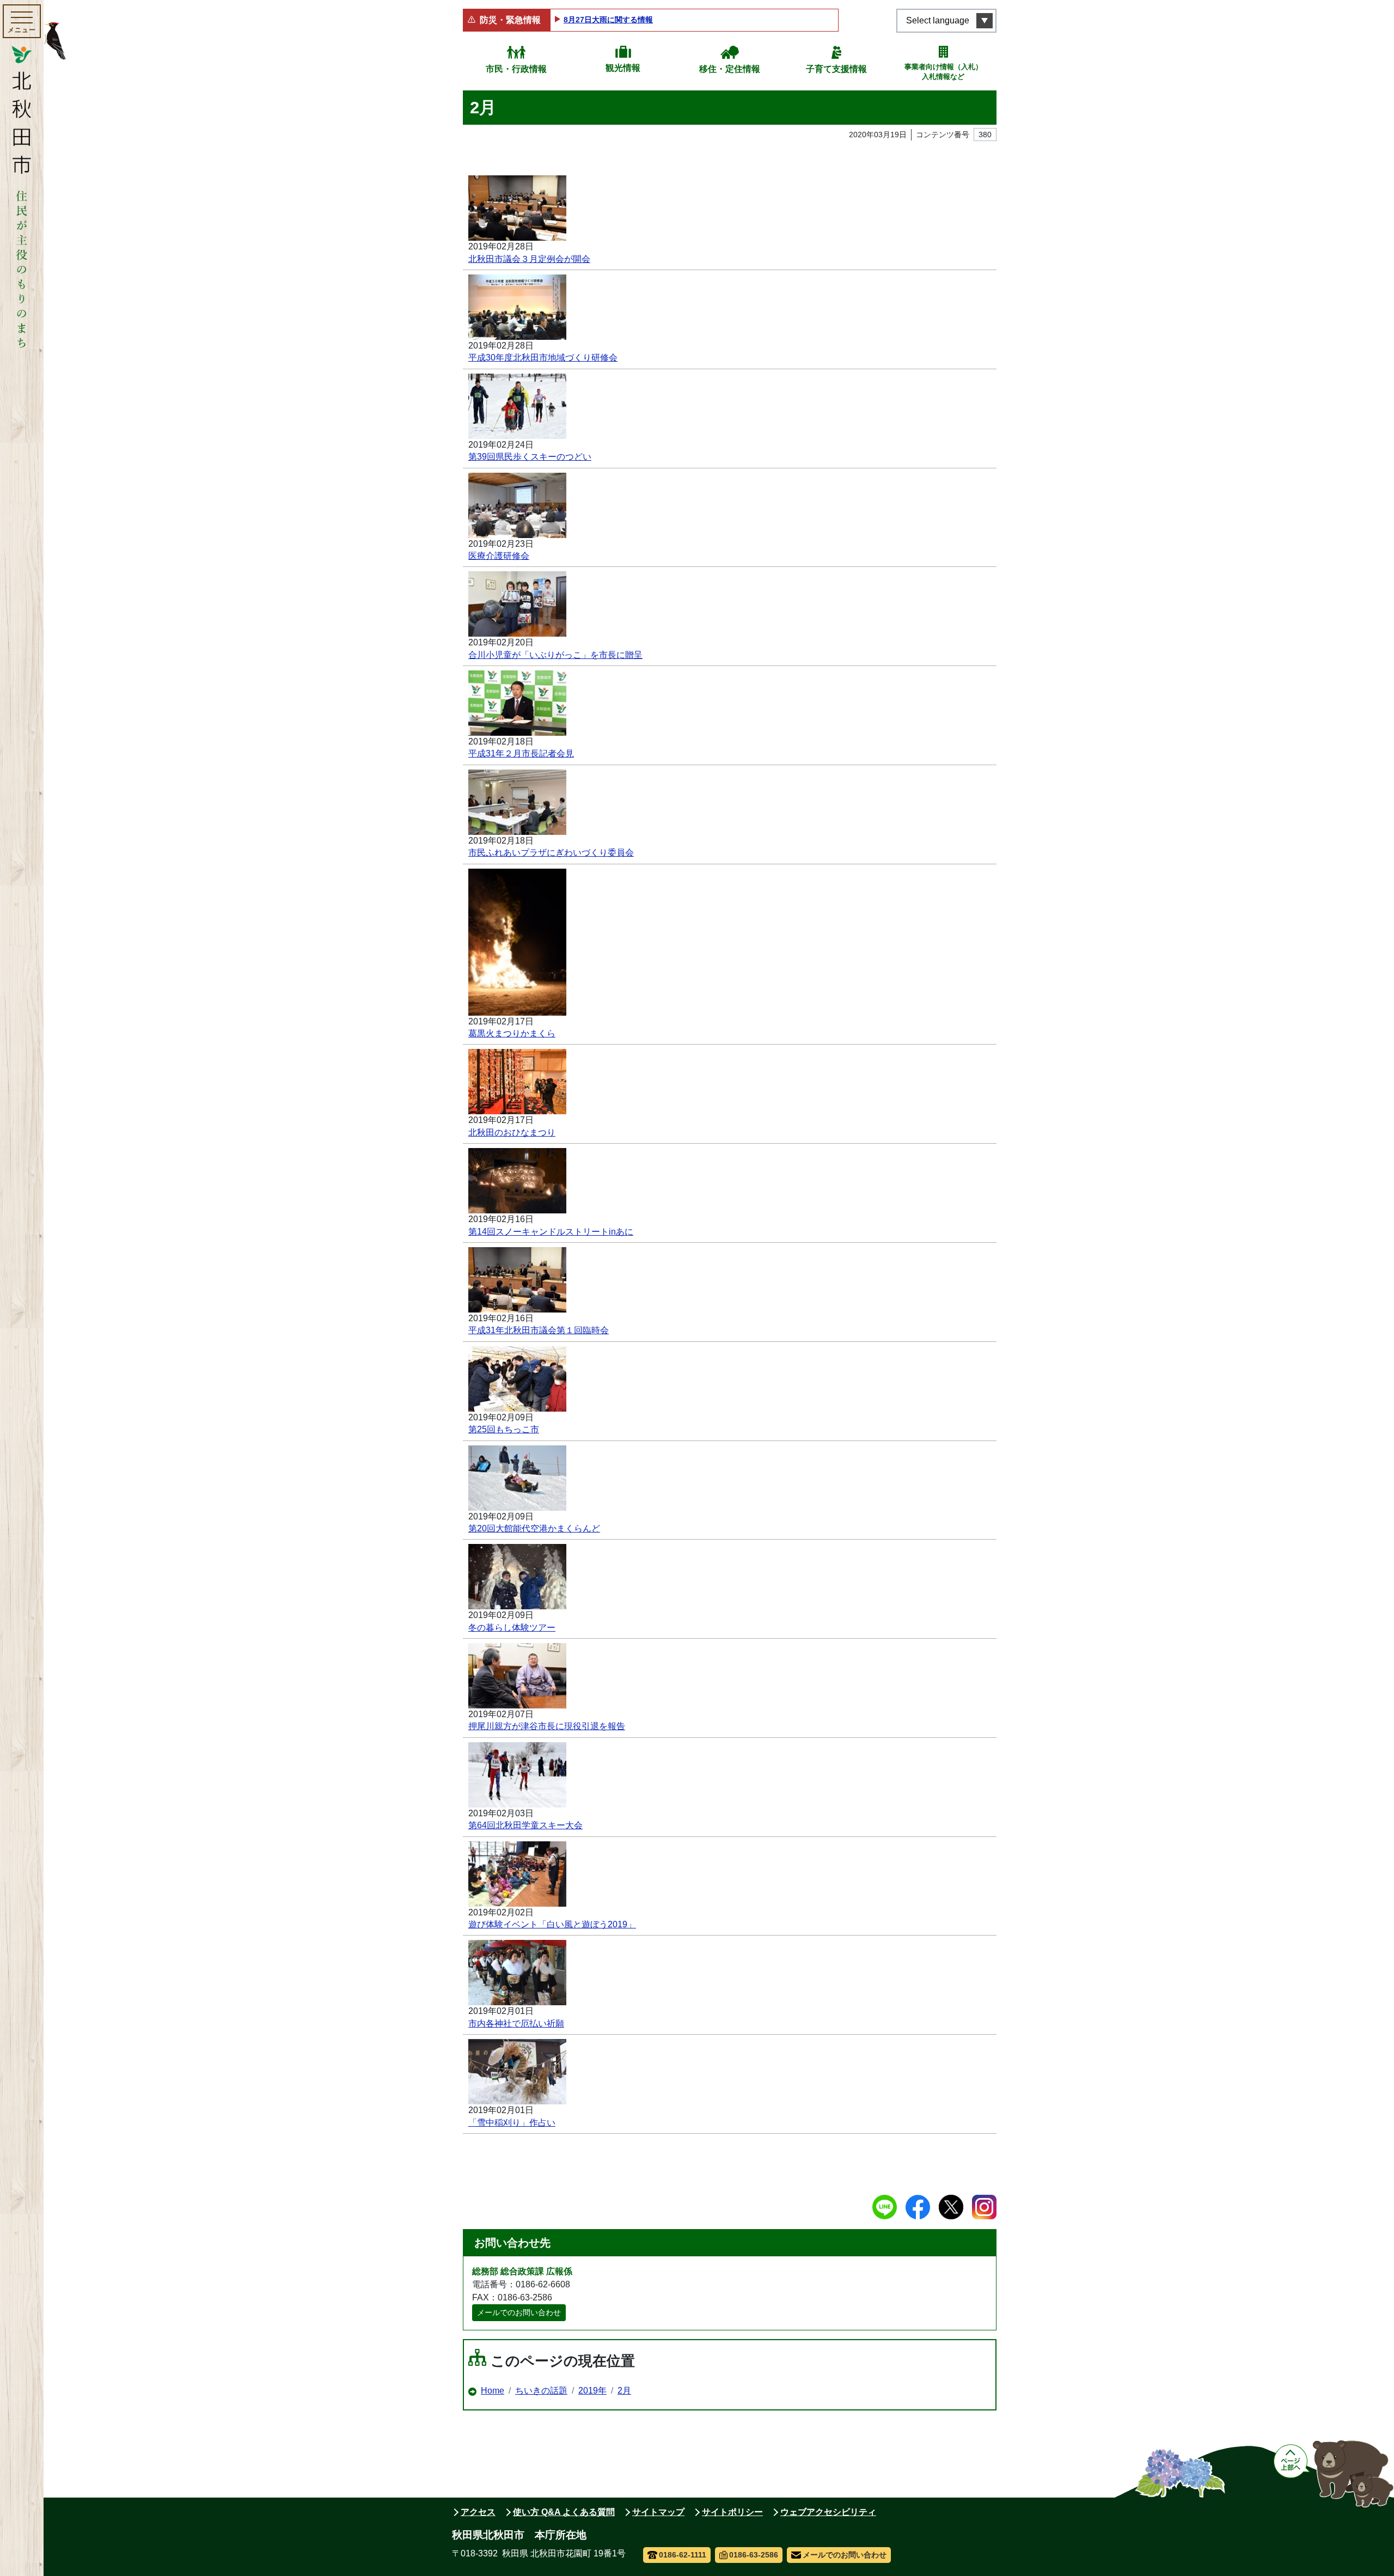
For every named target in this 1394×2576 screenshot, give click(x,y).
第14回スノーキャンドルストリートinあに (551, 1232)
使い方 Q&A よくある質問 (564, 2512)
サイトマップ (658, 2512)
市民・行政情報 (516, 69)
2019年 (592, 2391)
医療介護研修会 (499, 556)
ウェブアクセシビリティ (828, 2512)
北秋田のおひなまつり (512, 1133)
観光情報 (623, 68)
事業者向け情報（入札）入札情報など (943, 72)
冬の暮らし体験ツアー (512, 1628)
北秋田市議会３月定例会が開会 (529, 259)
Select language (938, 20)
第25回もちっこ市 (504, 1429)
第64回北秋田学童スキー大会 (525, 1825)
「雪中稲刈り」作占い (512, 2123)
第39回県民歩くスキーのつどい (530, 457)
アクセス (478, 2512)
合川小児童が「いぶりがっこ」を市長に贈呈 (555, 655)
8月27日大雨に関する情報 (608, 20)
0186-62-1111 (683, 2555)
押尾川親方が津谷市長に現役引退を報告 (547, 1726)
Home (493, 2391)
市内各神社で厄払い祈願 (516, 2023)
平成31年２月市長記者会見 (521, 753)
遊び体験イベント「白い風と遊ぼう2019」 (552, 1924)
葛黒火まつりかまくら (512, 1033)
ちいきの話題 (541, 2391)
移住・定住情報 (730, 69)
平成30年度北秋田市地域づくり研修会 (543, 358)
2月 (624, 2391)
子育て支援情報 (836, 69)
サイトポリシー (732, 2512)
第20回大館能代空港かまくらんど (534, 1528)
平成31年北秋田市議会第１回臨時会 (539, 1330)
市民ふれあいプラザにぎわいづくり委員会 (551, 853)
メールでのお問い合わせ (519, 2312)
